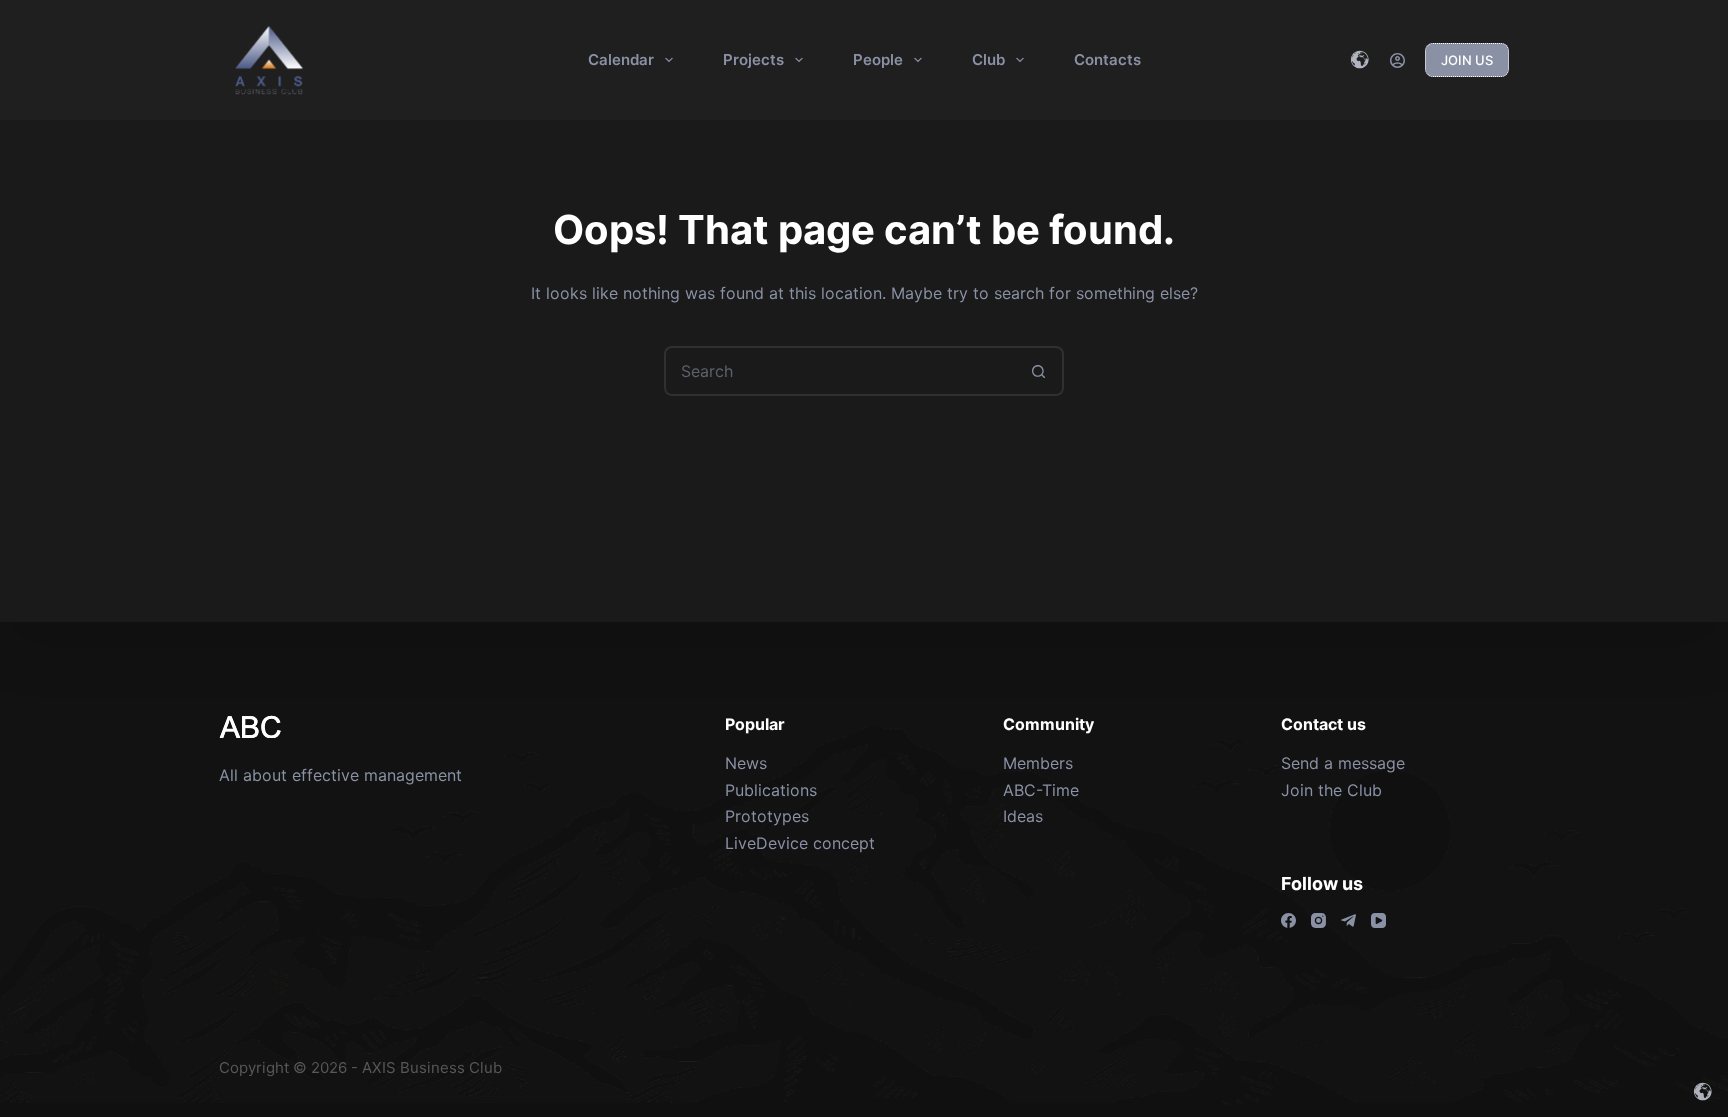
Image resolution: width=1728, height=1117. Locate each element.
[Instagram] (1318, 920)
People (878, 59)
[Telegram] (1348, 920)
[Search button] (1039, 371)
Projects (753, 59)
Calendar (621, 59)
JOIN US (1467, 60)
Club (988, 59)
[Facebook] (1288, 920)
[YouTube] (1378, 920)
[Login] (1397, 60)
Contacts (1107, 59)
